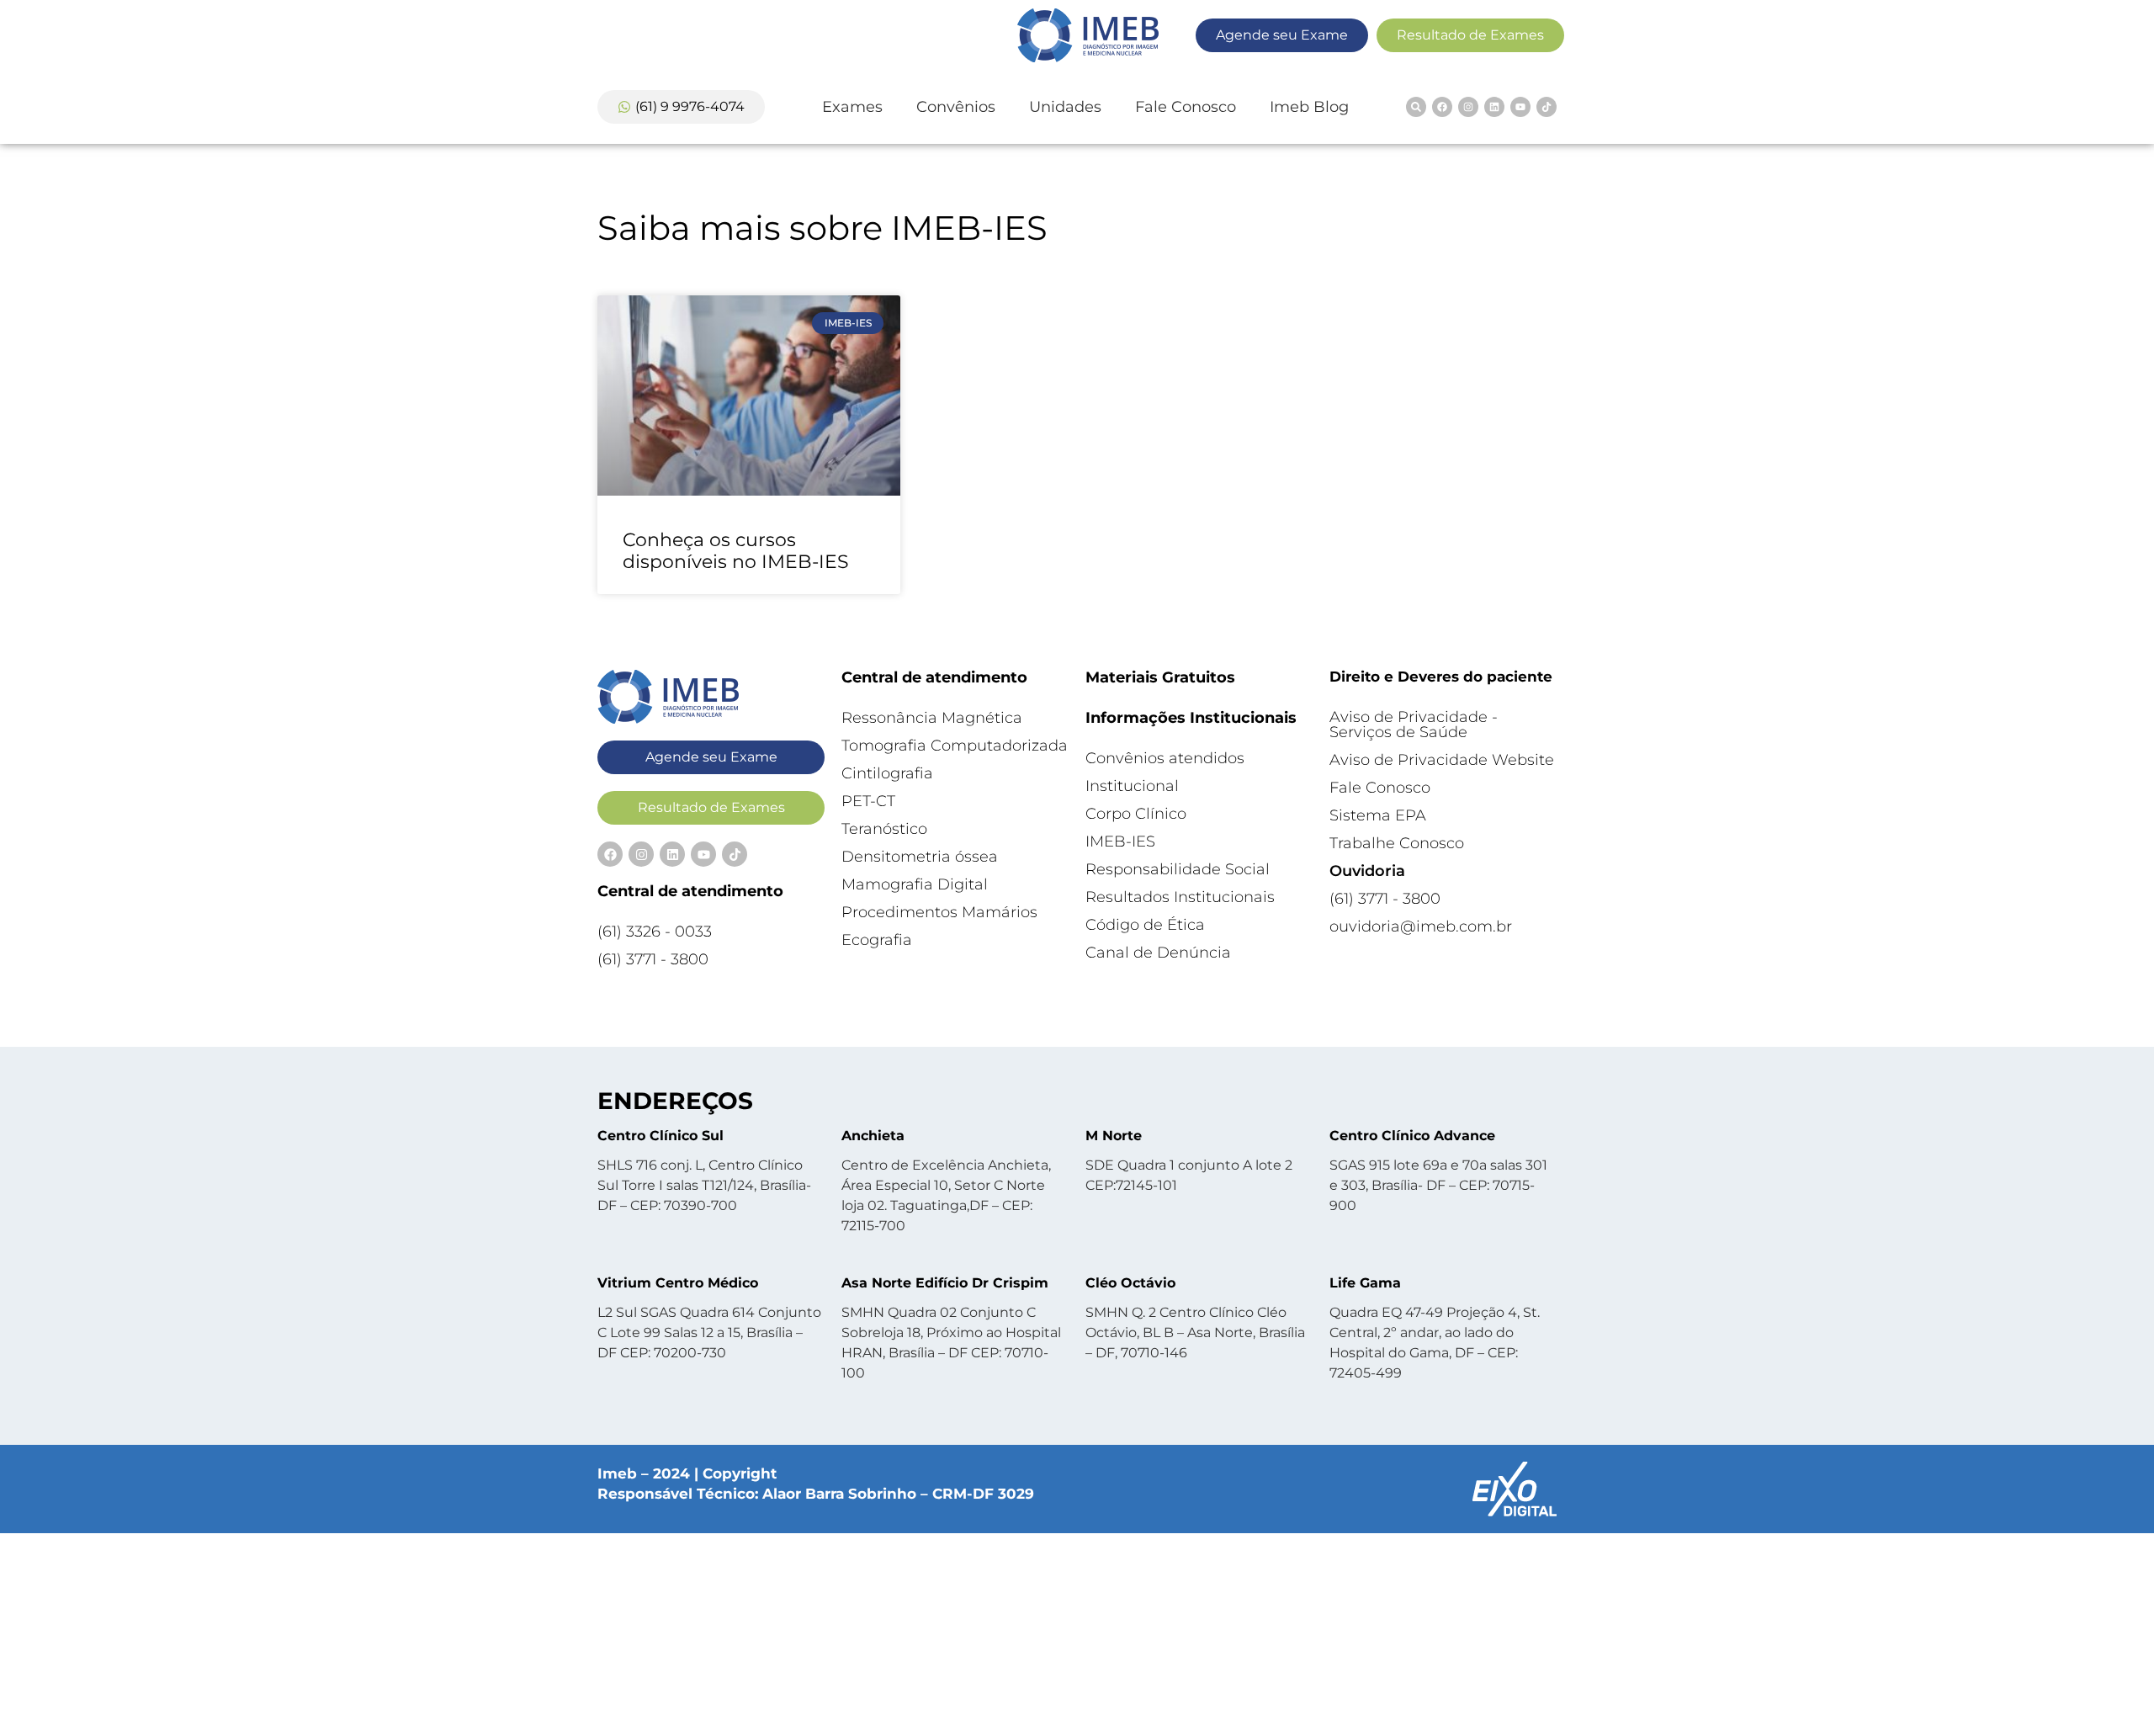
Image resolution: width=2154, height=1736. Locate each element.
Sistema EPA (1378, 815)
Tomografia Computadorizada (955, 746)
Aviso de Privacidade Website (1442, 760)
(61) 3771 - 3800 (653, 959)
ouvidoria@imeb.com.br (1421, 926)
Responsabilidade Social (1178, 869)
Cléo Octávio (1130, 1283)
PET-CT (868, 801)
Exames (852, 107)
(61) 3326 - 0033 (655, 932)
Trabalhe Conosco (1397, 843)
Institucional (1132, 786)
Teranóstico (884, 829)
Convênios (956, 107)
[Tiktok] (1547, 107)
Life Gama (1365, 1283)
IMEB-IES (1120, 841)
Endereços (675, 1101)
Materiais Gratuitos (1160, 677)
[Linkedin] (1494, 107)
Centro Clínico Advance (1412, 1136)
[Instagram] (1468, 107)
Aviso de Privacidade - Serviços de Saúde (1414, 725)
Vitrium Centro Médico (678, 1283)
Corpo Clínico (1136, 814)
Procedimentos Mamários (939, 912)
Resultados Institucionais (1180, 897)
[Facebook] (1442, 107)
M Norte (1114, 1136)
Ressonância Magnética (932, 718)
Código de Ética (1145, 925)
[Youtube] (1520, 107)
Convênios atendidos (1165, 758)
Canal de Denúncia (1158, 953)
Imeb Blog (1309, 107)
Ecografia (877, 940)
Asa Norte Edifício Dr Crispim (945, 1283)
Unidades (1065, 107)
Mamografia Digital (915, 884)
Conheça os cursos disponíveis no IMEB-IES (736, 551)
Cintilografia (887, 773)
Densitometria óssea (920, 857)
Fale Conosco (1186, 107)
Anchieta (873, 1136)
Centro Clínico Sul (661, 1136)
